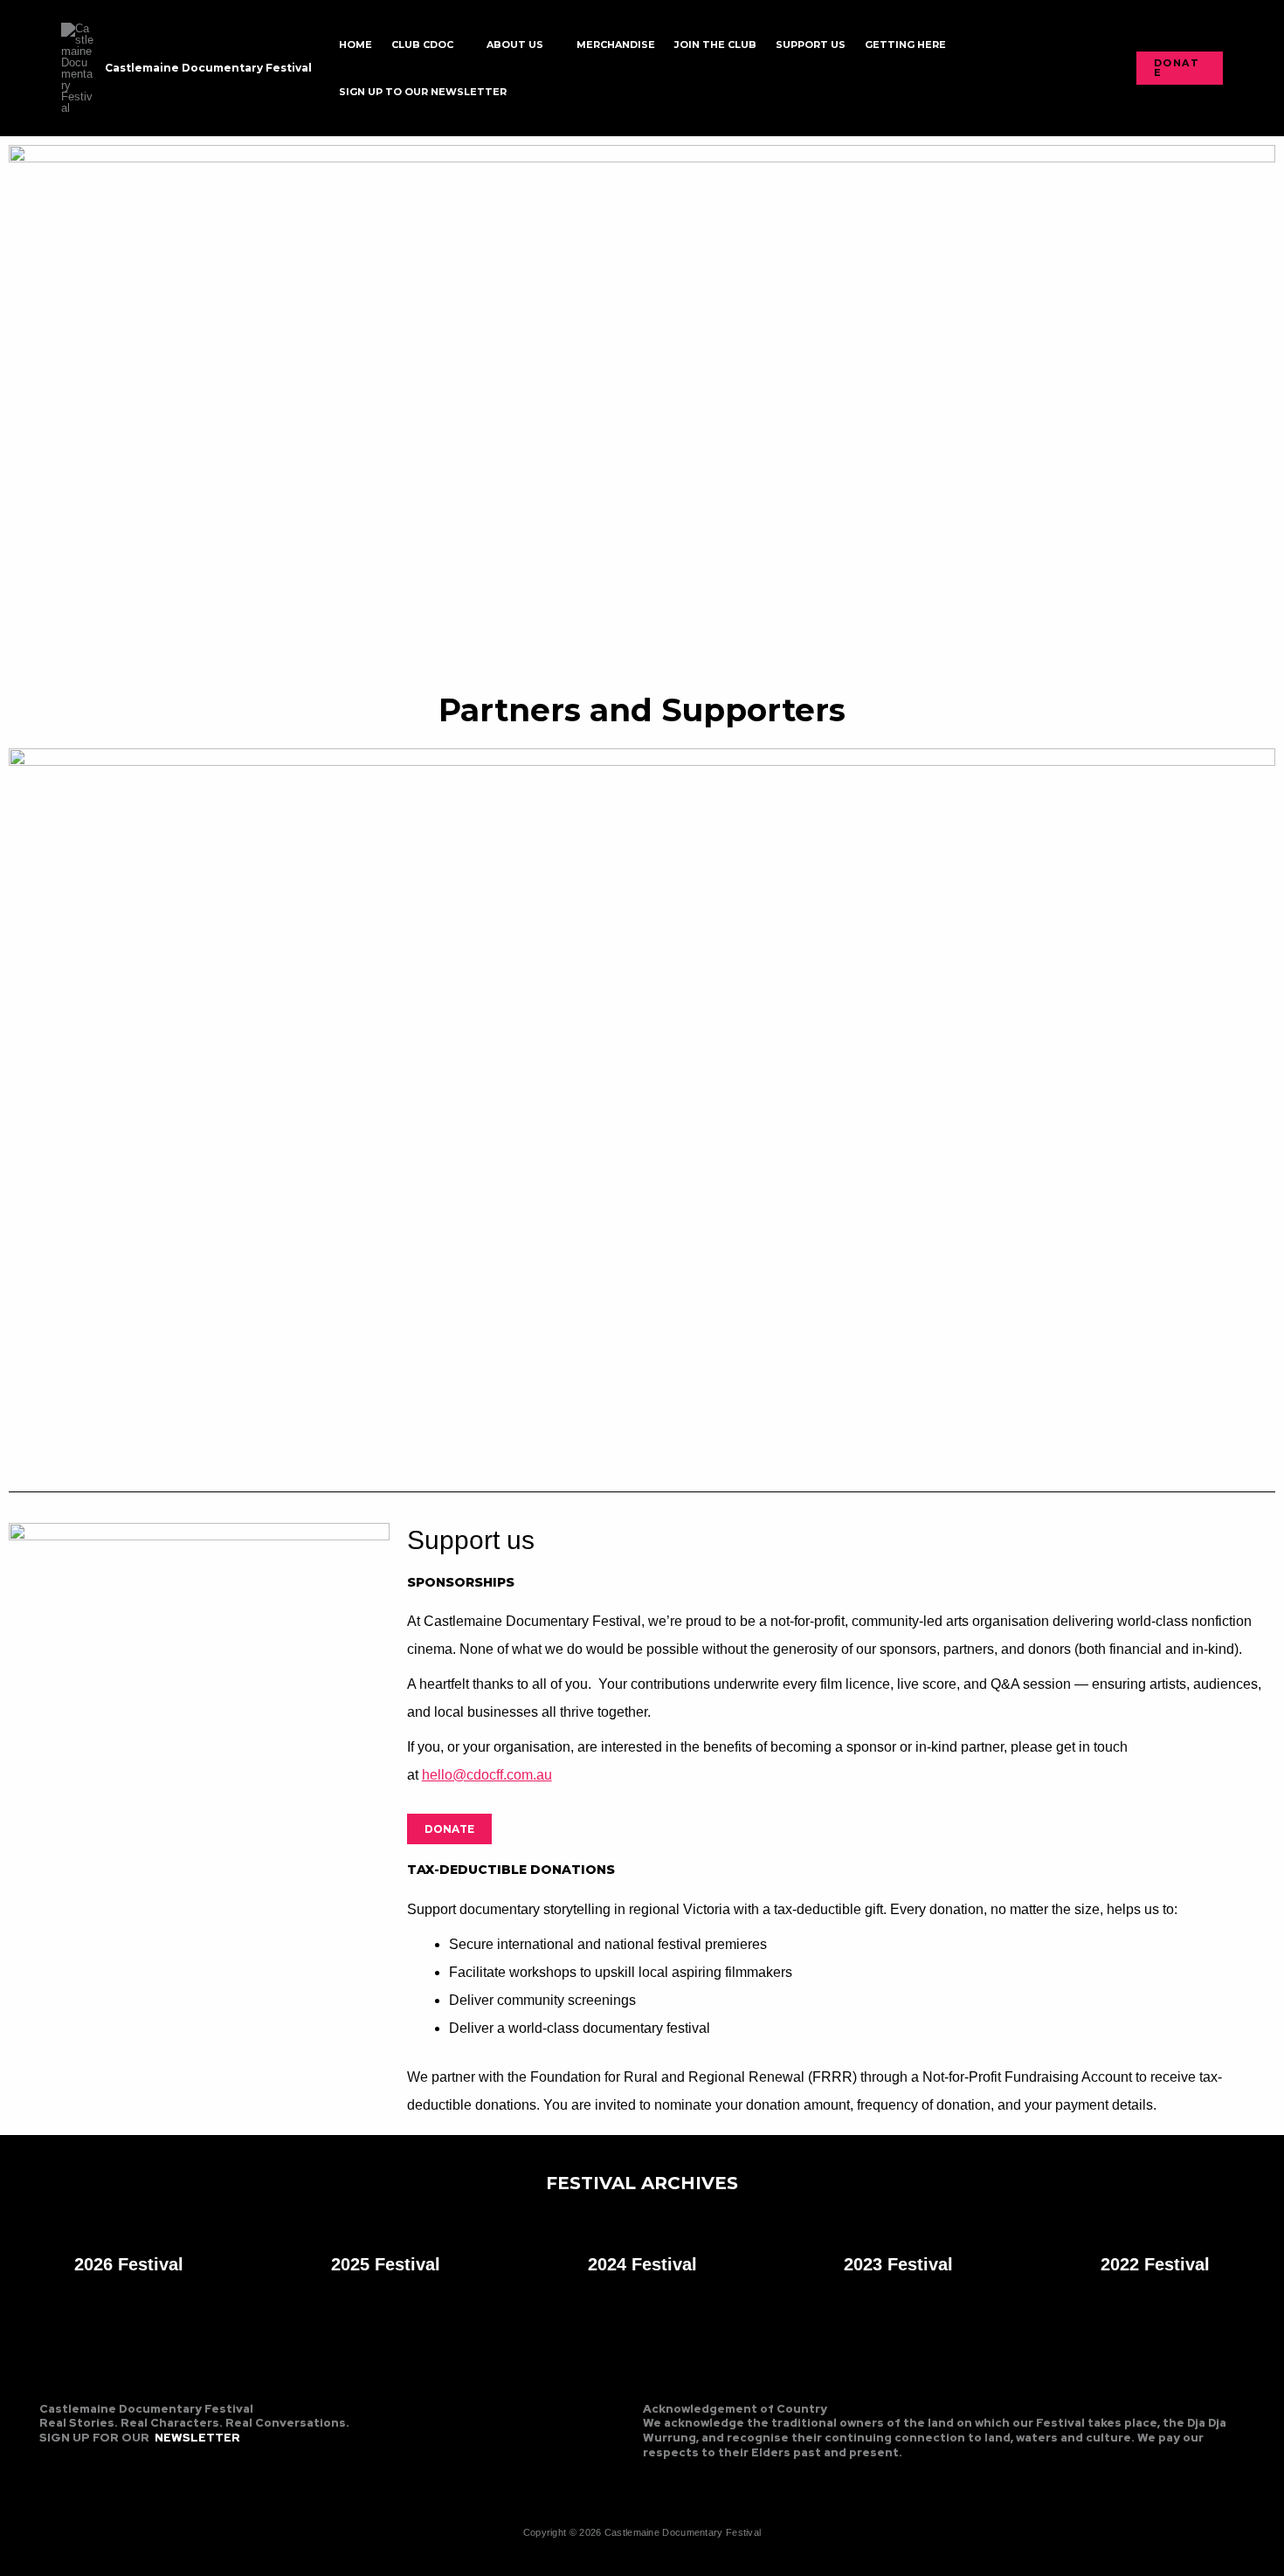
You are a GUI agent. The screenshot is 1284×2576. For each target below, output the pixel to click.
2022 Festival (1155, 2264)
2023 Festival (898, 2264)
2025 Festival (386, 2264)
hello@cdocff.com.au (487, 1775)
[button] (460, 45)
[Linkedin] (108, 2466)
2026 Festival (129, 2264)
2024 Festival (642, 2264)
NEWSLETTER (197, 2438)
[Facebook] (51, 2466)
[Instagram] (79, 2466)
